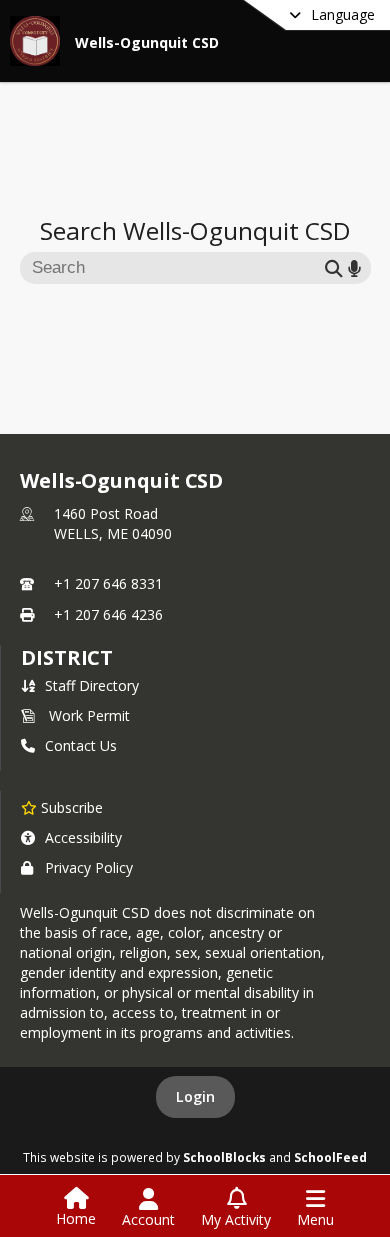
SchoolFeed (330, 1157)
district (67, 657)
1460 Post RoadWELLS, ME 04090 (113, 523)
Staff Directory (92, 685)
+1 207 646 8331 (108, 583)
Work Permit (89, 715)
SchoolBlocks (224, 1157)
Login (195, 1096)
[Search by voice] (354, 267)
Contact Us (81, 745)
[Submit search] (334, 267)
